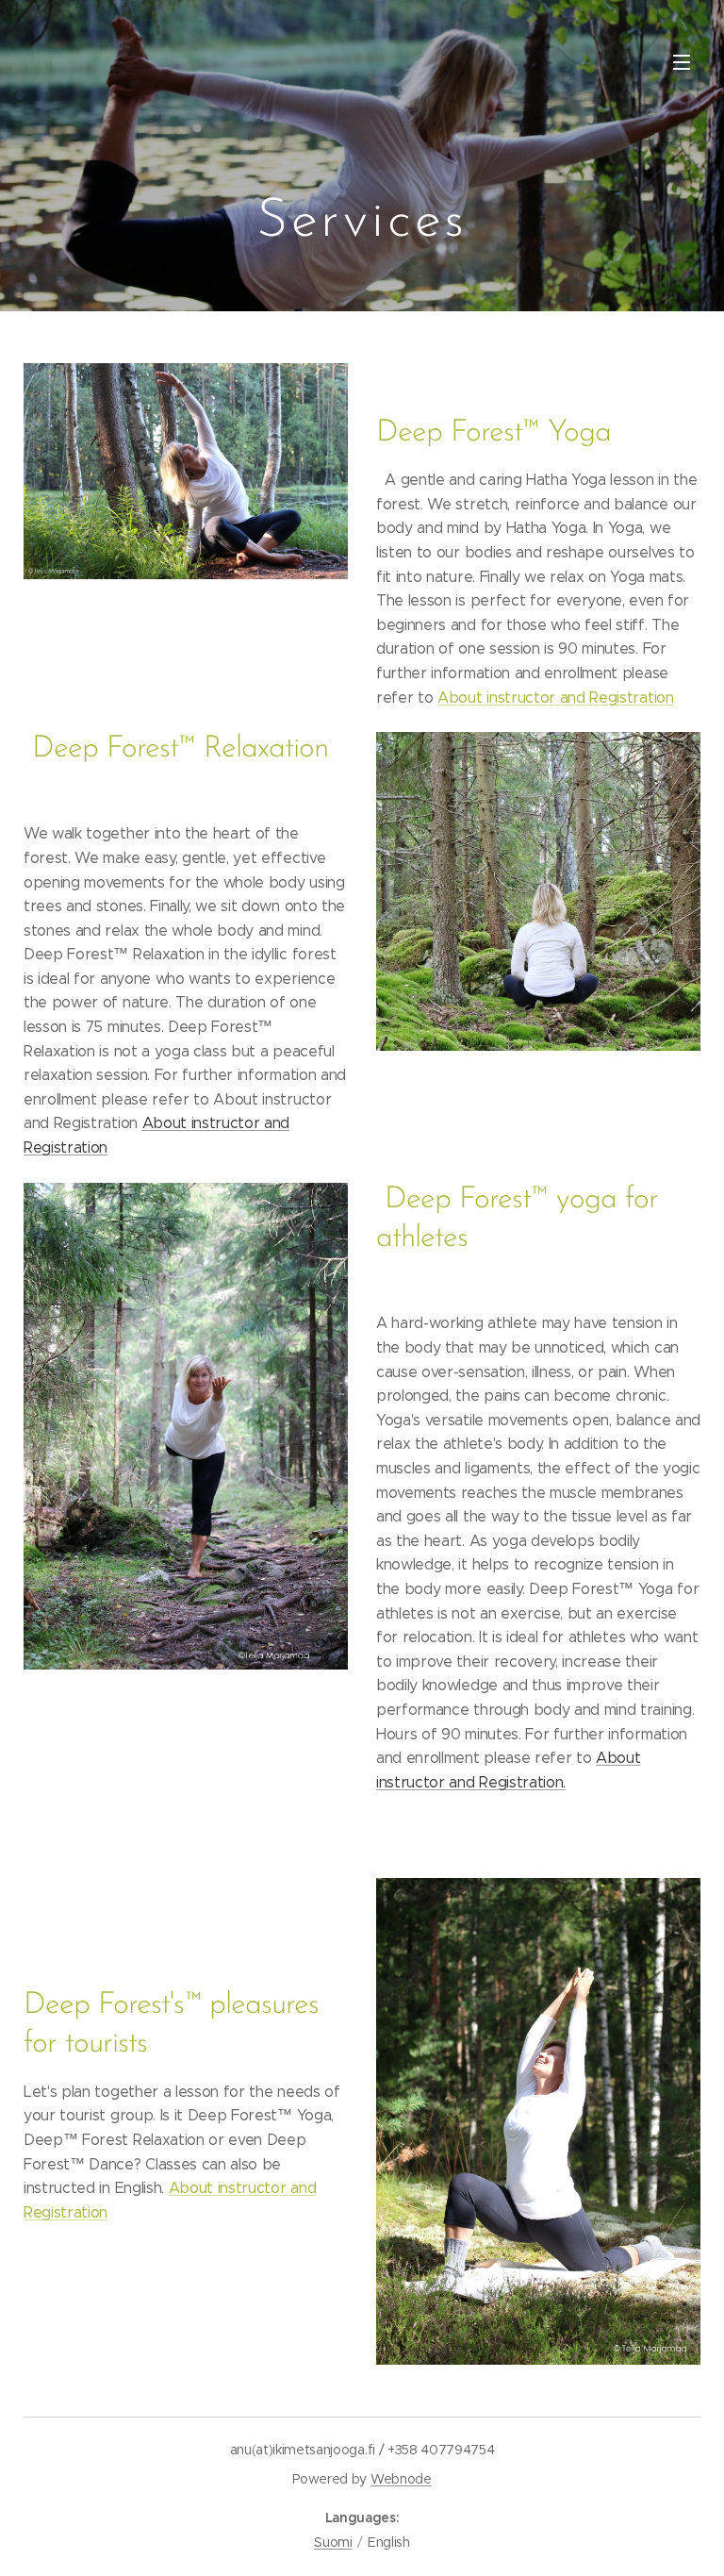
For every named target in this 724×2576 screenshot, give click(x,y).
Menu (682, 61)
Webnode (401, 2479)
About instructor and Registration (555, 698)
